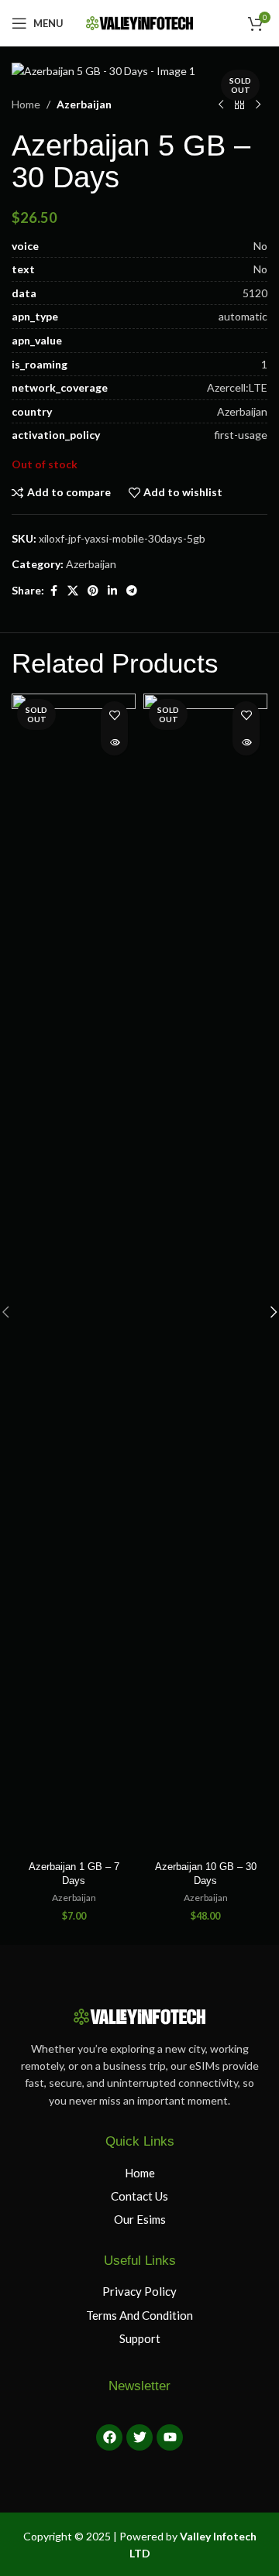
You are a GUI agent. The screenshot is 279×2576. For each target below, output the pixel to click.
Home (26, 104)
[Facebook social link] (53, 591)
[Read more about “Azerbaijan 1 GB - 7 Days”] (114, 742)
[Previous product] (221, 105)
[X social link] (73, 591)
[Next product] (258, 105)
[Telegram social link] (132, 591)
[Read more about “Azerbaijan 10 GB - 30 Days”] (246, 742)
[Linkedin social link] (112, 591)
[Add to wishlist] (114, 715)
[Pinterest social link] (93, 591)
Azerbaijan (84, 104)
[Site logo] (139, 22)
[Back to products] (239, 105)
